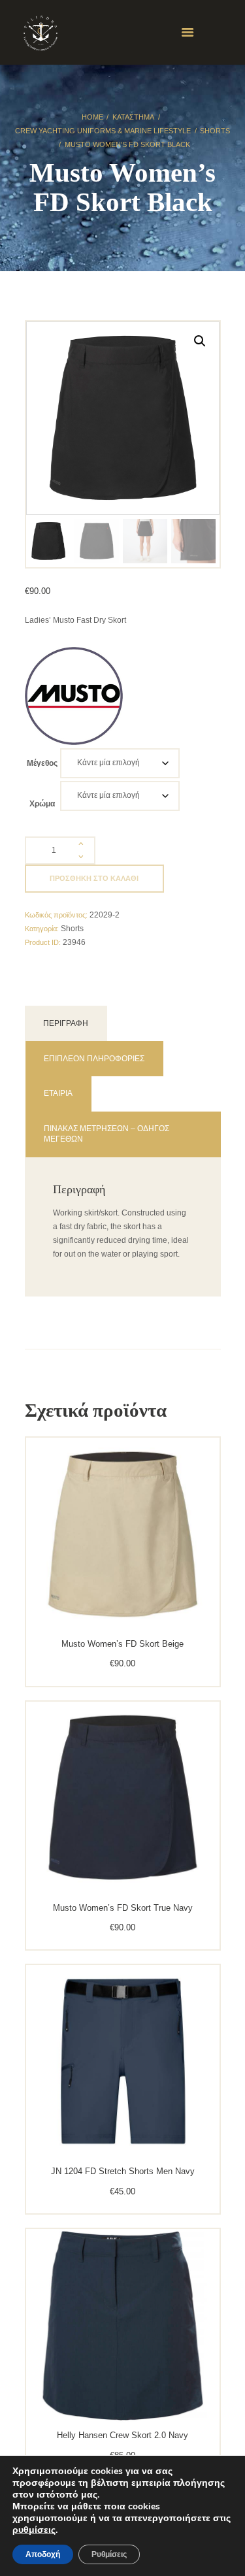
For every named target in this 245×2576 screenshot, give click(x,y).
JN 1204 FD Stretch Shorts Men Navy (123, 2171)
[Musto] (74, 696)
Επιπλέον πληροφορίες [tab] (94, 1059)
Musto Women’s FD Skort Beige (122, 1644)
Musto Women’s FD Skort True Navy (123, 1908)
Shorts (215, 131)
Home (92, 117)
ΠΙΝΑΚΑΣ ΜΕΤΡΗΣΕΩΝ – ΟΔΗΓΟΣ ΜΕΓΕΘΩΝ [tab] (106, 1134)
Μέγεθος (42, 763)
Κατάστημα (133, 117)
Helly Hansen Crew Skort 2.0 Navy (122, 2435)
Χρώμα (42, 804)
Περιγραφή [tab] (66, 1023)
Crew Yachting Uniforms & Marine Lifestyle (103, 131)
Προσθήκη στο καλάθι (94, 878)
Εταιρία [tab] (58, 1093)
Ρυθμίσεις (109, 2554)
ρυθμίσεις (34, 2530)
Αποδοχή (43, 2554)
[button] (200, 341)
